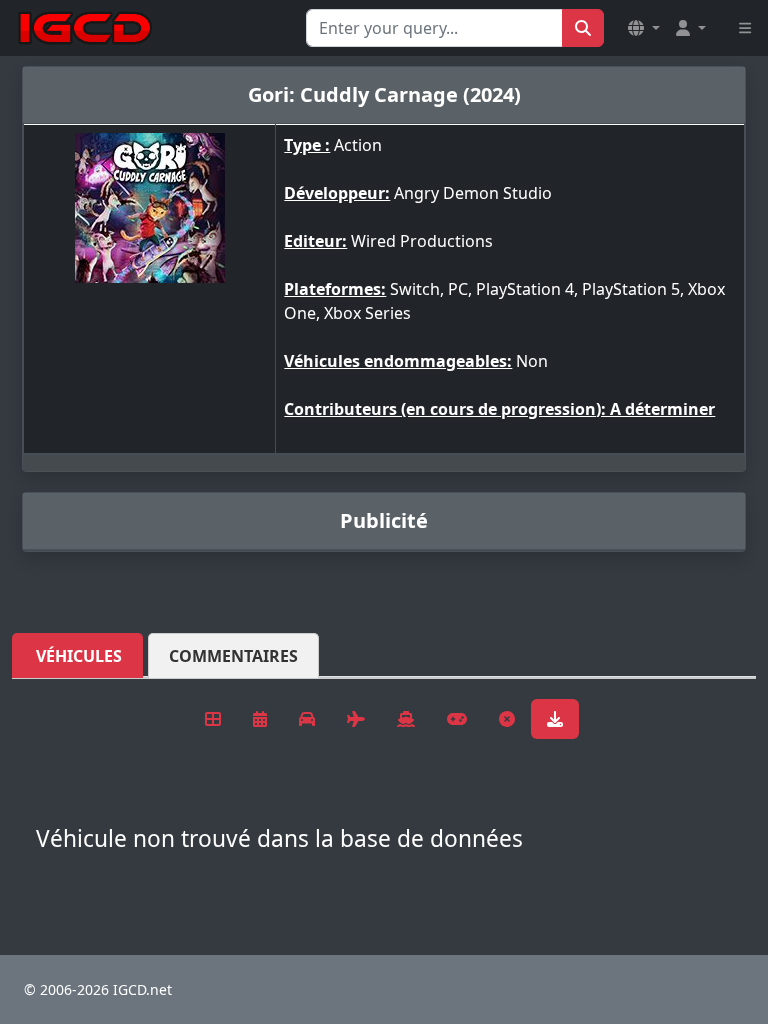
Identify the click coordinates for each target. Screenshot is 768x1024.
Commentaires (233, 656)
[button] (644, 28)
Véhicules (79, 656)
